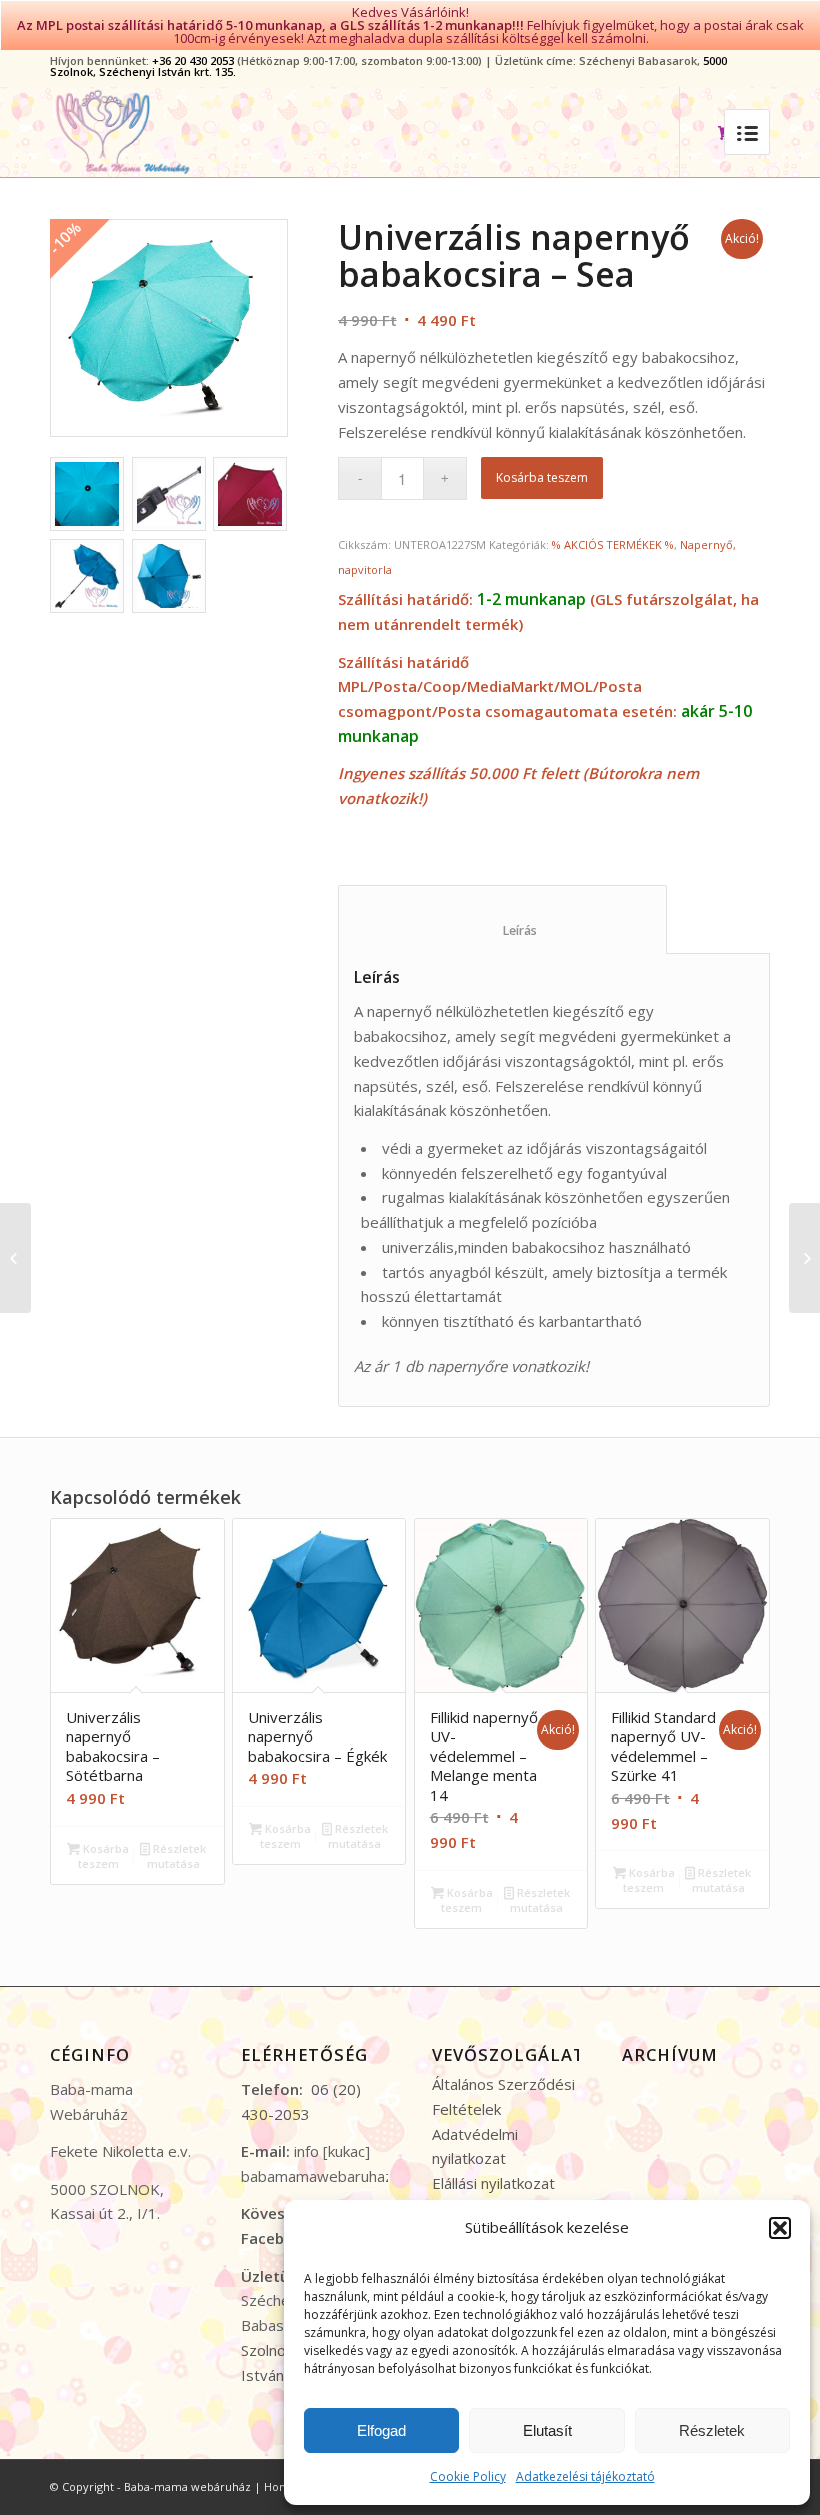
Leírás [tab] (503, 930)
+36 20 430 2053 (193, 60)
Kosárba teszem (542, 477)
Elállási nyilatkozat (493, 2183)
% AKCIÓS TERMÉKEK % (613, 544)
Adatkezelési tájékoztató (585, 2476)
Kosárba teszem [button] (104, 1856)
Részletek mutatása (177, 1856)
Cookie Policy (468, 2476)
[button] (780, 2228)
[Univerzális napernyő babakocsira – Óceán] (15, 1258)
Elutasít (547, 2430)
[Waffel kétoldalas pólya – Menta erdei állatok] (804, 1258)
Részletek (712, 2430)
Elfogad (381, 2430)
